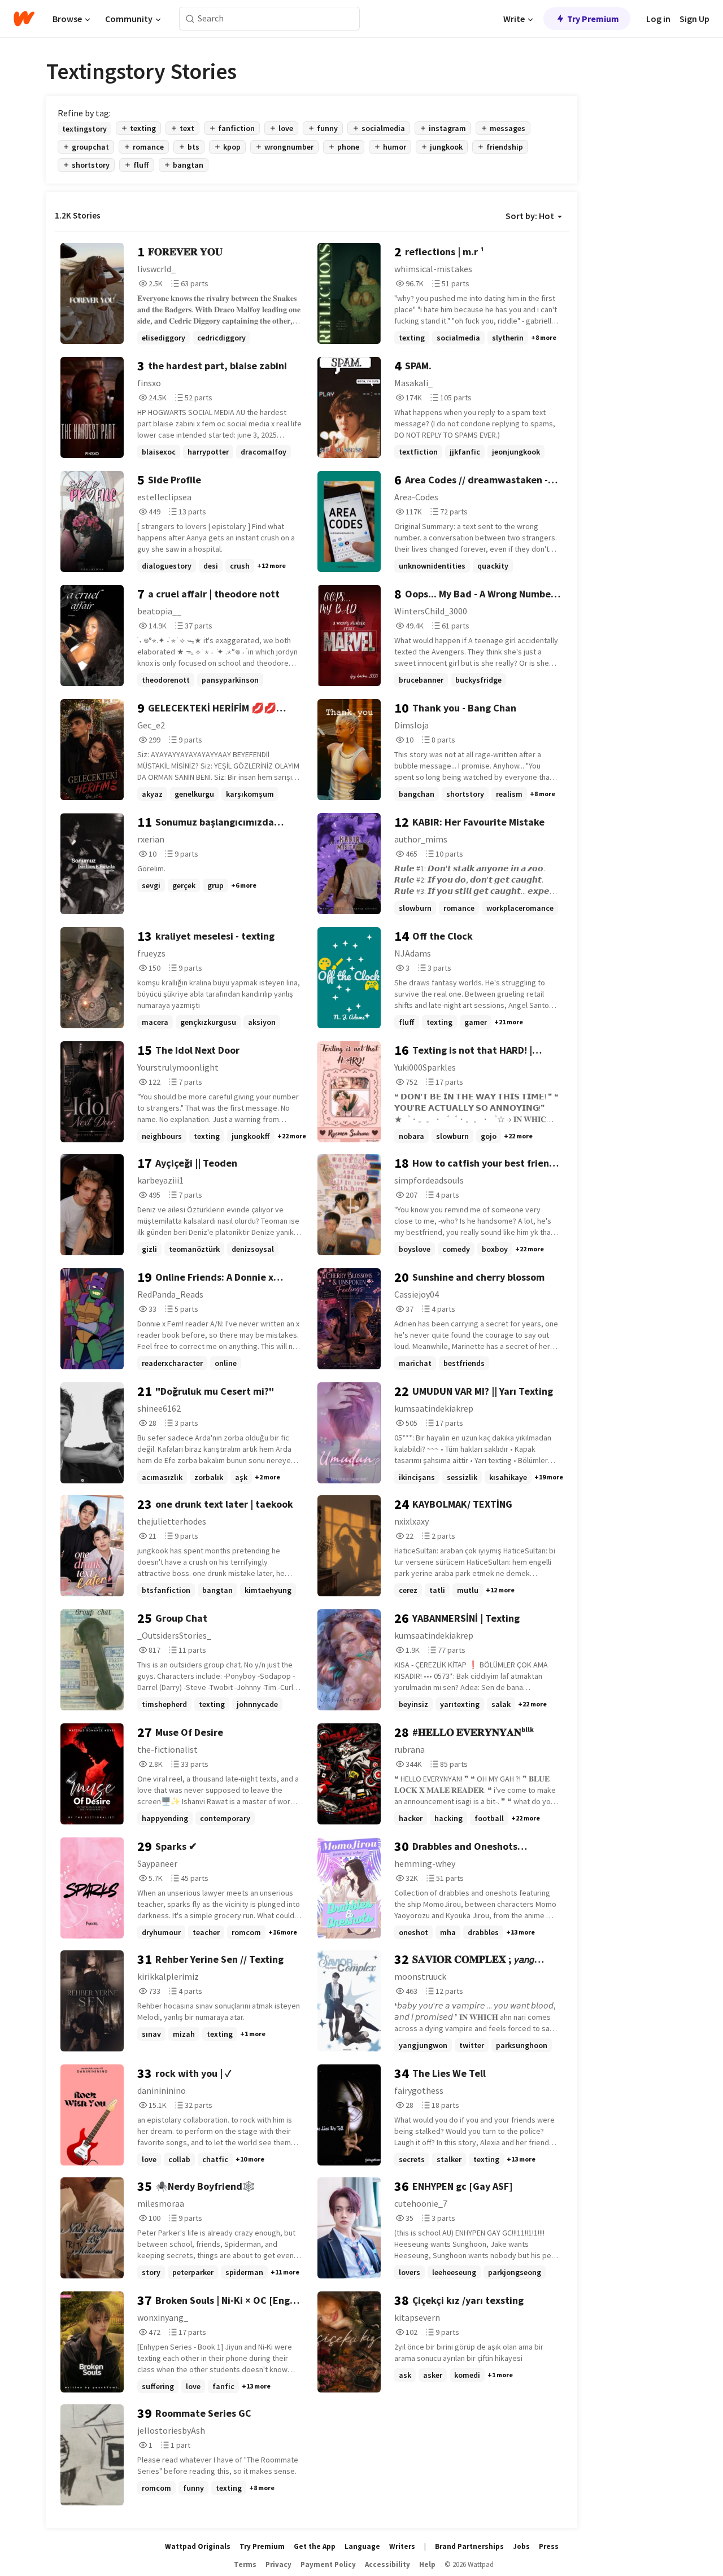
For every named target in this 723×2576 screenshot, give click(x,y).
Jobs (521, 2546)
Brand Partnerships (469, 2546)
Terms (245, 2564)
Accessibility (387, 2564)
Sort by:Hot (530, 216)
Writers (402, 2546)
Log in (658, 19)
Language (362, 2546)
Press (549, 2546)
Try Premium (593, 19)
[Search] (190, 19)
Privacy (278, 2564)
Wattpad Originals (198, 2546)
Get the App (315, 2546)
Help (427, 2564)
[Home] (24, 19)
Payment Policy (328, 2564)
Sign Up (694, 19)
